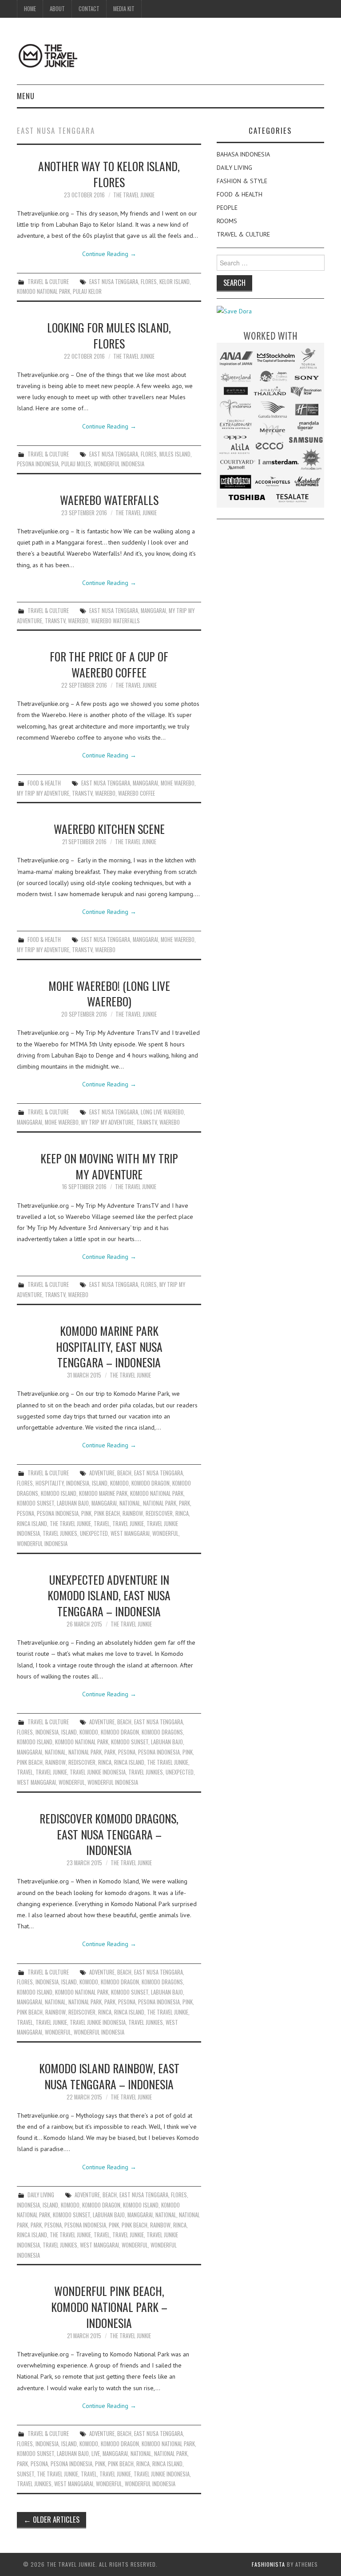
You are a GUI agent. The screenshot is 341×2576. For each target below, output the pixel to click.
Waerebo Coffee (137, 793)
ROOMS (227, 221)
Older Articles (52, 2519)
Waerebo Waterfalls (109, 500)
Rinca (182, 1513)
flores (149, 282)
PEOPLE (227, 208)
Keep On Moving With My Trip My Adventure (109, 1166)
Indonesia (78, 1483)
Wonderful (165, 1533)
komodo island (59, 1493)
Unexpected (94, 1533)
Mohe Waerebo (178, 783)
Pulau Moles (76, 464)
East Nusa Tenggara (114, 282)
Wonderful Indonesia (119, 464)
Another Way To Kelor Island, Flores (109, 174)
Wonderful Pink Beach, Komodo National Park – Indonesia (109, 2307)
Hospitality (50, 1483)
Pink (86, 1513)
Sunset (26, 2474)
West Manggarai (130, 1533)
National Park (160, 1503)
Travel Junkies (60, 1533)
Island (100, 1483)
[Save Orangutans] (234, 311)
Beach (124, 1473)
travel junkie (128, 1524)
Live (96, 2454)
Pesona (26, 1513)
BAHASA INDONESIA (243, 154)
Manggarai (153, 611)
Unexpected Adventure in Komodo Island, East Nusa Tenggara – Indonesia (109, 1595)
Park (184, 1503)
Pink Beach (107, 1513)
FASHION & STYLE (242, 181)
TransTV (55, 621)
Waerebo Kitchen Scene (109, 829)
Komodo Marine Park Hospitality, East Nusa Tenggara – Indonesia (109, 1346)
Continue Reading (109, 254)
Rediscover (159, 1513)
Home (30, 9)
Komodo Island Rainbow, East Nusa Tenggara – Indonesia (109, 2076)
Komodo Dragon (151, 1483)
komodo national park (44, 291)
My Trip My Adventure (43, 793)
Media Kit (124, 9)
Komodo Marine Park (103, 1493)
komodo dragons (162, 1732)
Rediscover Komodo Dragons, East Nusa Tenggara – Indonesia (109, 1834)
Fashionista (268, 2564)
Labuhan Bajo (73, 1503)
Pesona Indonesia (38, 464)
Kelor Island (174, 282)
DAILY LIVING (41, 2195)
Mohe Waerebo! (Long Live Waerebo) (109, 994)
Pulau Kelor (87, 291)
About (57, 9)
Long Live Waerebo (162, 1112)
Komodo (119, 1483)
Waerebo (78, 621)
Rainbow (133, 1513)
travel (102, 1524)
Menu (26, 96)
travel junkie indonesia (98, 1772)
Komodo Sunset (36, 1503)
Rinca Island (32, 1524)
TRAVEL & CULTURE (48, 282)
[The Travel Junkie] (48, 55)
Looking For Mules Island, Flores (109, 335)
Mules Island (175, 454)
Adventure (102, 1473)
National (130, 1503)
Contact (89, 9)
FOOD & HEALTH (44, 783)
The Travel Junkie (134, 195)
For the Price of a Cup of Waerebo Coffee (109, 664)
